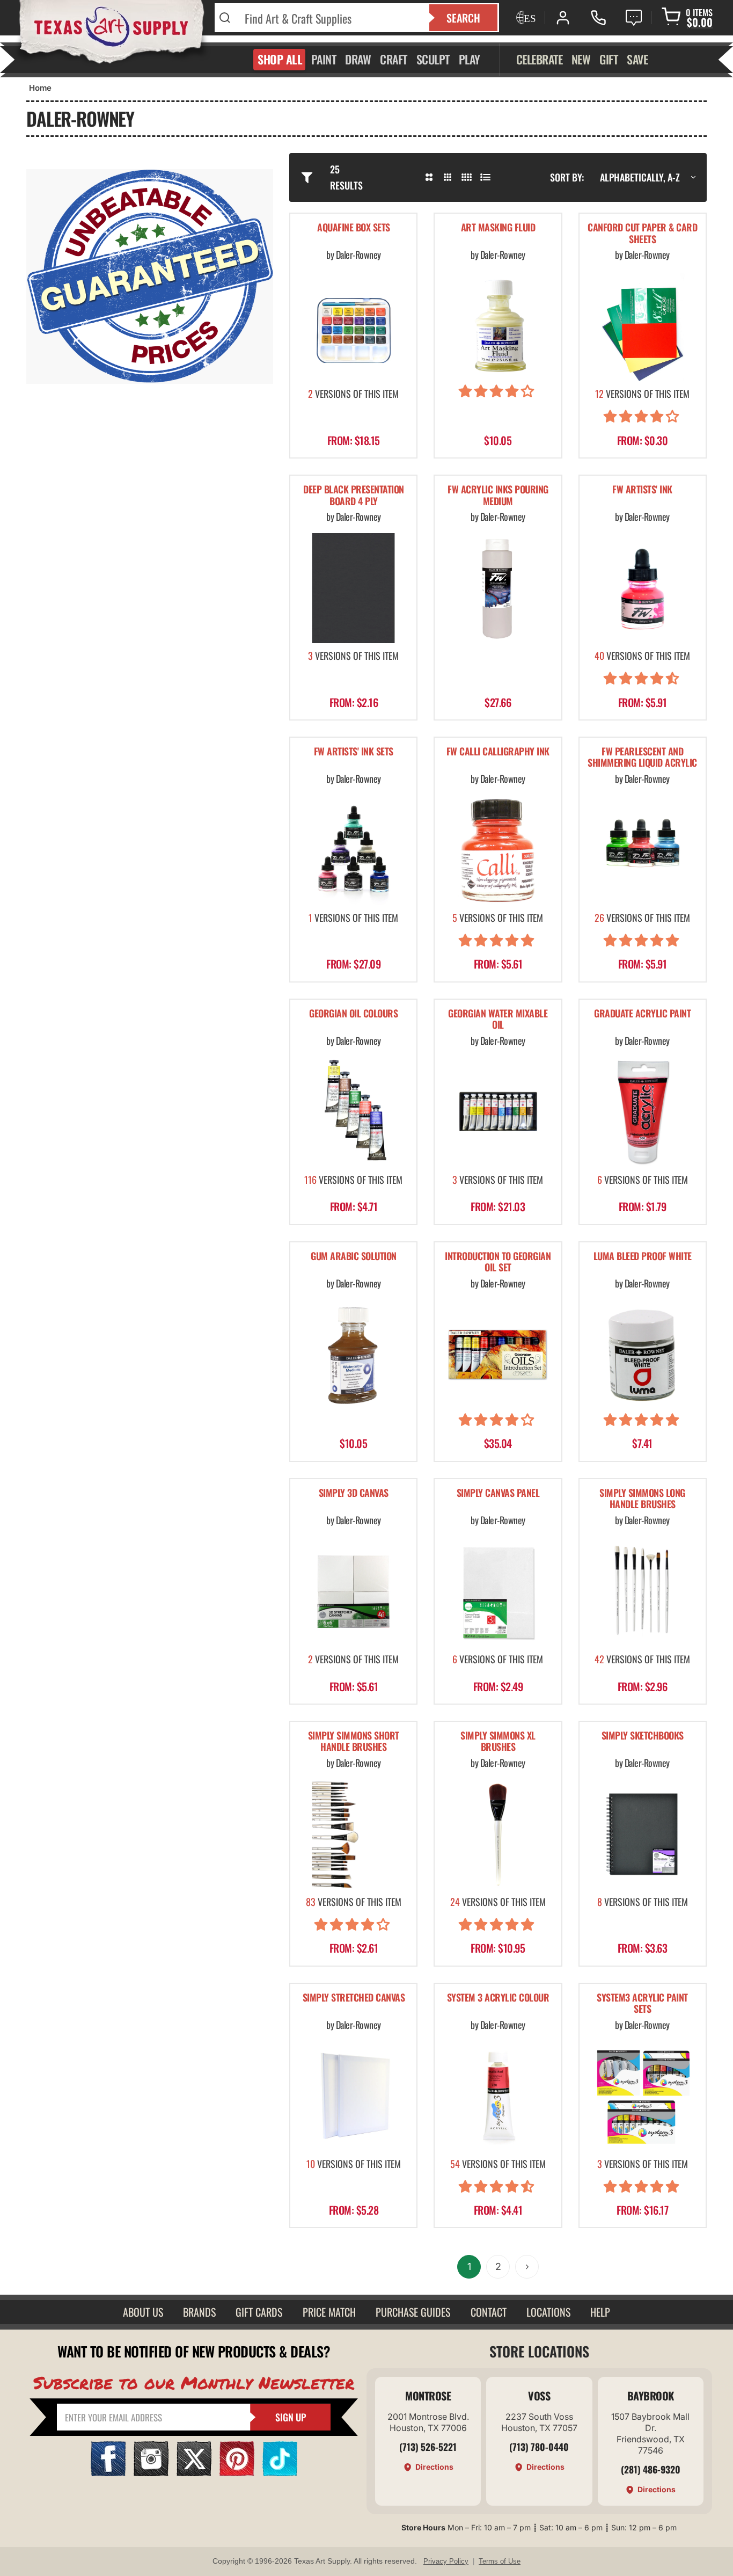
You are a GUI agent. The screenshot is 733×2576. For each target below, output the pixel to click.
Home (40, 88)
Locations (548, 2312)
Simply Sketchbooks (643, 1736)
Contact (489, 2312)
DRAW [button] (358, 59)
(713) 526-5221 (428, 2447)
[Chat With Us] (634, 18)
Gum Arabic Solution (354, 1257)
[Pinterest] (237, 2473)
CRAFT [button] (394, 59)
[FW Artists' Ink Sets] (353, 850)
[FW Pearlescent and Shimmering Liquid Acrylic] (643, 850)
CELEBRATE (540, 59)
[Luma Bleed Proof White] (643, 1355)
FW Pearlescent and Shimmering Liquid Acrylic (642, 758)
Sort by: (567, 177)
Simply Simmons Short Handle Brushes (354, 1742)
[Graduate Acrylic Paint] (643, 1112)
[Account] (563, 18)
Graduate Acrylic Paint (642, 1014)
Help (600, 2312)
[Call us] (598, 18)
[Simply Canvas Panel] (498, 1592)
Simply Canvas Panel (498, 1493)
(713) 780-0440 (539, 2447)
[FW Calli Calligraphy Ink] (498, 850)
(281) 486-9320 (651, 2469)
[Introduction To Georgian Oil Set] (498, 1355)
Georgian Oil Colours (353, 1014)
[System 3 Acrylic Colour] (498, 2096)
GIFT (609, 59)
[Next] (527, 2267)
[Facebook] (108, 2473)
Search (463, 18)
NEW (581, 59)
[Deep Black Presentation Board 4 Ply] (353, 588)
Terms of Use (500, 2561)
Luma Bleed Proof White (643, 1257)
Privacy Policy (446, 2561)
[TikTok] (280, 2473)
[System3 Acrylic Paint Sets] (643, 2096)
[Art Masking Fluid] (498, 326)
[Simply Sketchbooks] (643, 1834)
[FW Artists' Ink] (643, 588)
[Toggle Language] (525, 18)
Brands (199, 2312)
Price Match (329, 2312)
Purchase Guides (413, 2312)
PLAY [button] (470, 59)
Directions (434, 2467)
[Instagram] (151, 2473)
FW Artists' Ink (642, 490)
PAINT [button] (324, 59)
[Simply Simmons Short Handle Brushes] (353, 1834)
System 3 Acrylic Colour (498, 1998)
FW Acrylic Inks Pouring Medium (498, 496)
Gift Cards (259, 2312)
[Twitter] (194, 2473)
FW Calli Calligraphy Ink (498, 752)
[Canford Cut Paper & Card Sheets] (643, 326)
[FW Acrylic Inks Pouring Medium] (498, 588)
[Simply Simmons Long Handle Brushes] (643, 1592)
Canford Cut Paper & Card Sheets (642, 234)
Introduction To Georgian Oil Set (498, 1262)
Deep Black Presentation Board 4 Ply (354, 496)
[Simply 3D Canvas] (353, 1592)
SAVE (637, 59)
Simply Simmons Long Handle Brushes (642, 1499)
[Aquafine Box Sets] (353, 326)
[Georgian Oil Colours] (353, 1112)
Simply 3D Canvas (354, 1493)
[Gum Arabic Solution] (353, 1355)
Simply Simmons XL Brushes (498, 1742)
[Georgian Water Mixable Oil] (498, 1112)
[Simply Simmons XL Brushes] (498, 1834)
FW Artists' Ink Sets (354, 752)
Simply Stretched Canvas (354, 1998)
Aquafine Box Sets (354, 228)
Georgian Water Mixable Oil (498, 1020)
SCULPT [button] (433, 59)
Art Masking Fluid (498, 228)
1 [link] (469, 2266)
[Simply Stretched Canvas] (353, 2096)
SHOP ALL (280, 59)
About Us (143, 2312)
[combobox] (330, 18)
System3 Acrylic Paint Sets (642, 2004)
